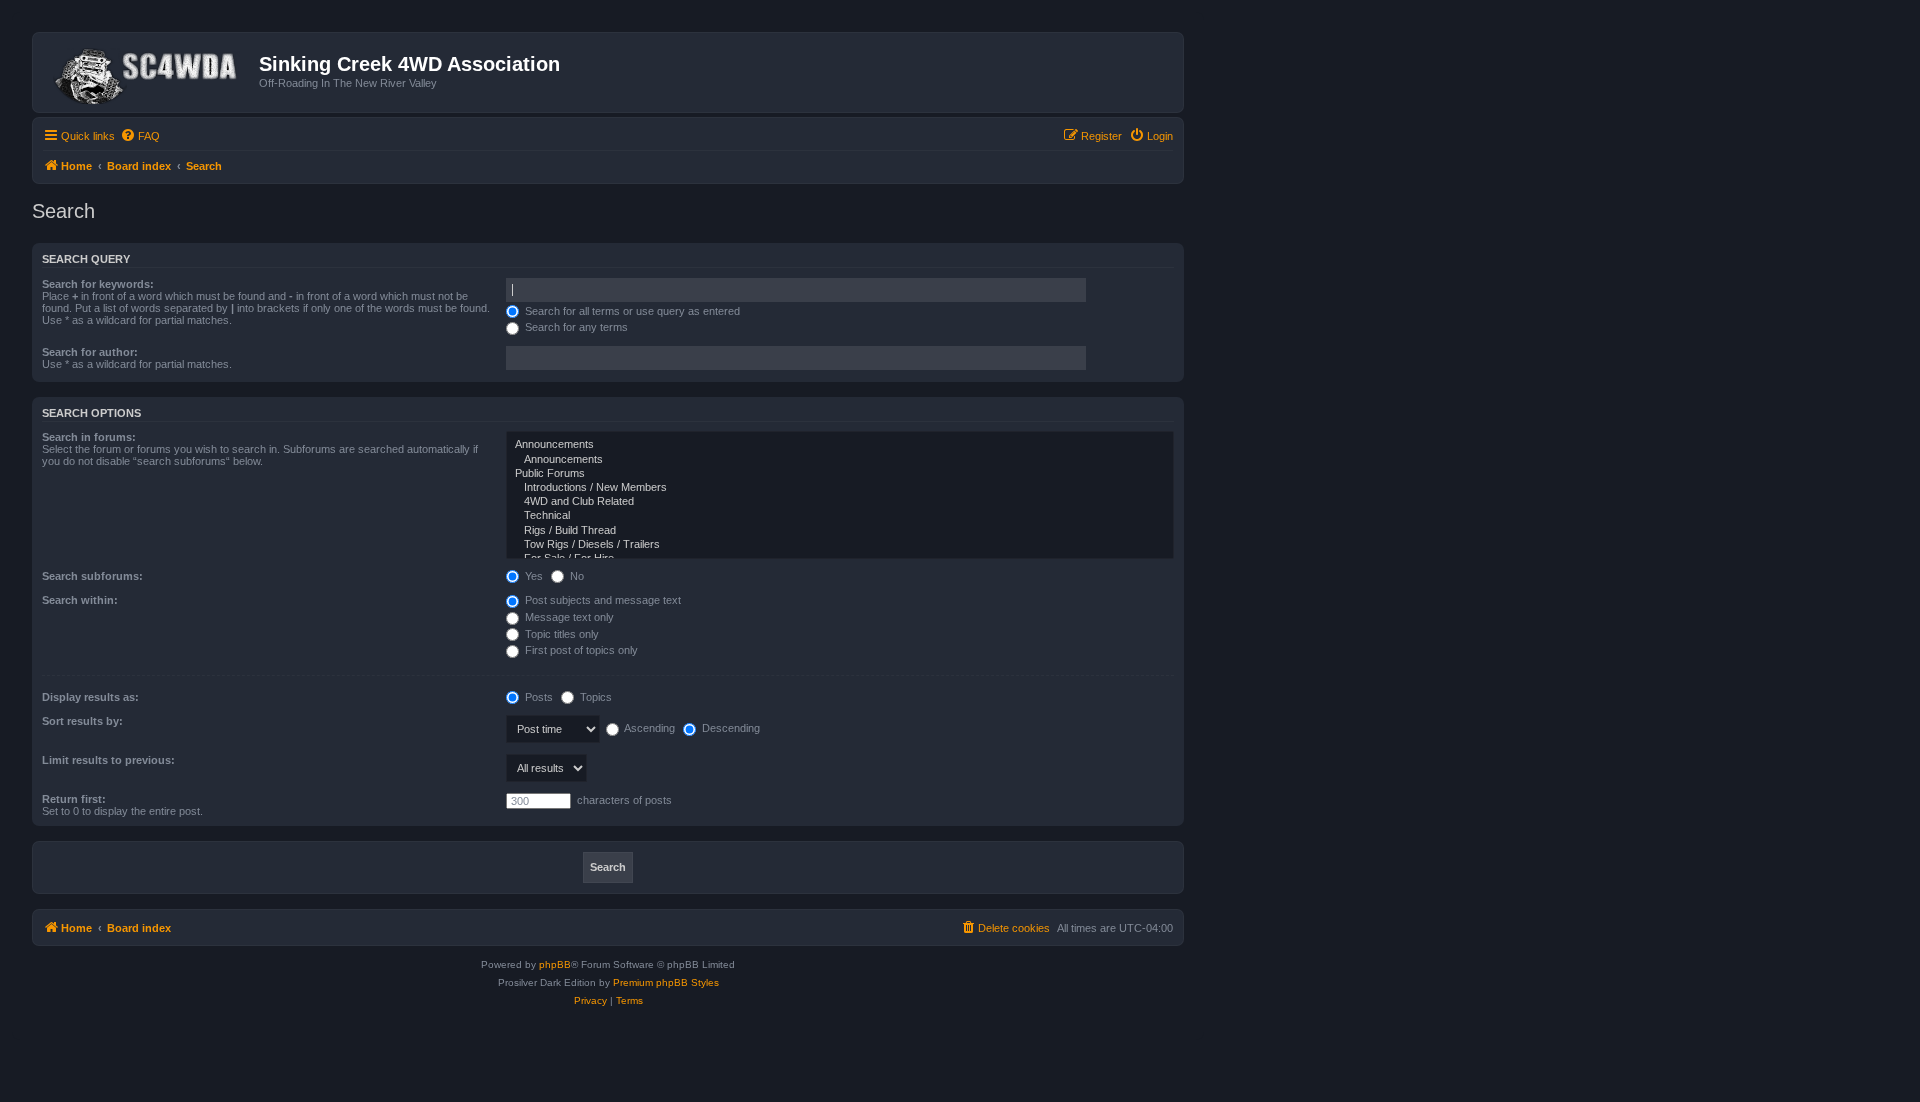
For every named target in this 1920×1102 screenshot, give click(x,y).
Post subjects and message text (601, 600)
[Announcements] (840, 445)
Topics (594, 697)
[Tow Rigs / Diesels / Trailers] (840, 545)
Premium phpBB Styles (666, 982)
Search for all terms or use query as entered (631, 311)
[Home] (148, 72)
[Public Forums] (840, 474)
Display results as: (90, 697)
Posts (537, 697)
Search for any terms (575, 327)
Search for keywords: (98, 284)
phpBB (555, 964)
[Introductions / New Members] (840, 488)
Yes (532, 576)
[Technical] (840, 516)
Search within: (80, 600)
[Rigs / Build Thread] (840, 531)
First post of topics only (580, 650)
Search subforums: (92, 576)
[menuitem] (140, 136)
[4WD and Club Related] (840, 502)
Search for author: (90, 352)
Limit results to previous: (108, 760)
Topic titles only (560, 634)
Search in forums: (89, 437)
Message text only (568, 617)
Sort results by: (82, 721)
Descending (729, 728)
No (575, 576)
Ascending (648, 728)
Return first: (74, 799)
